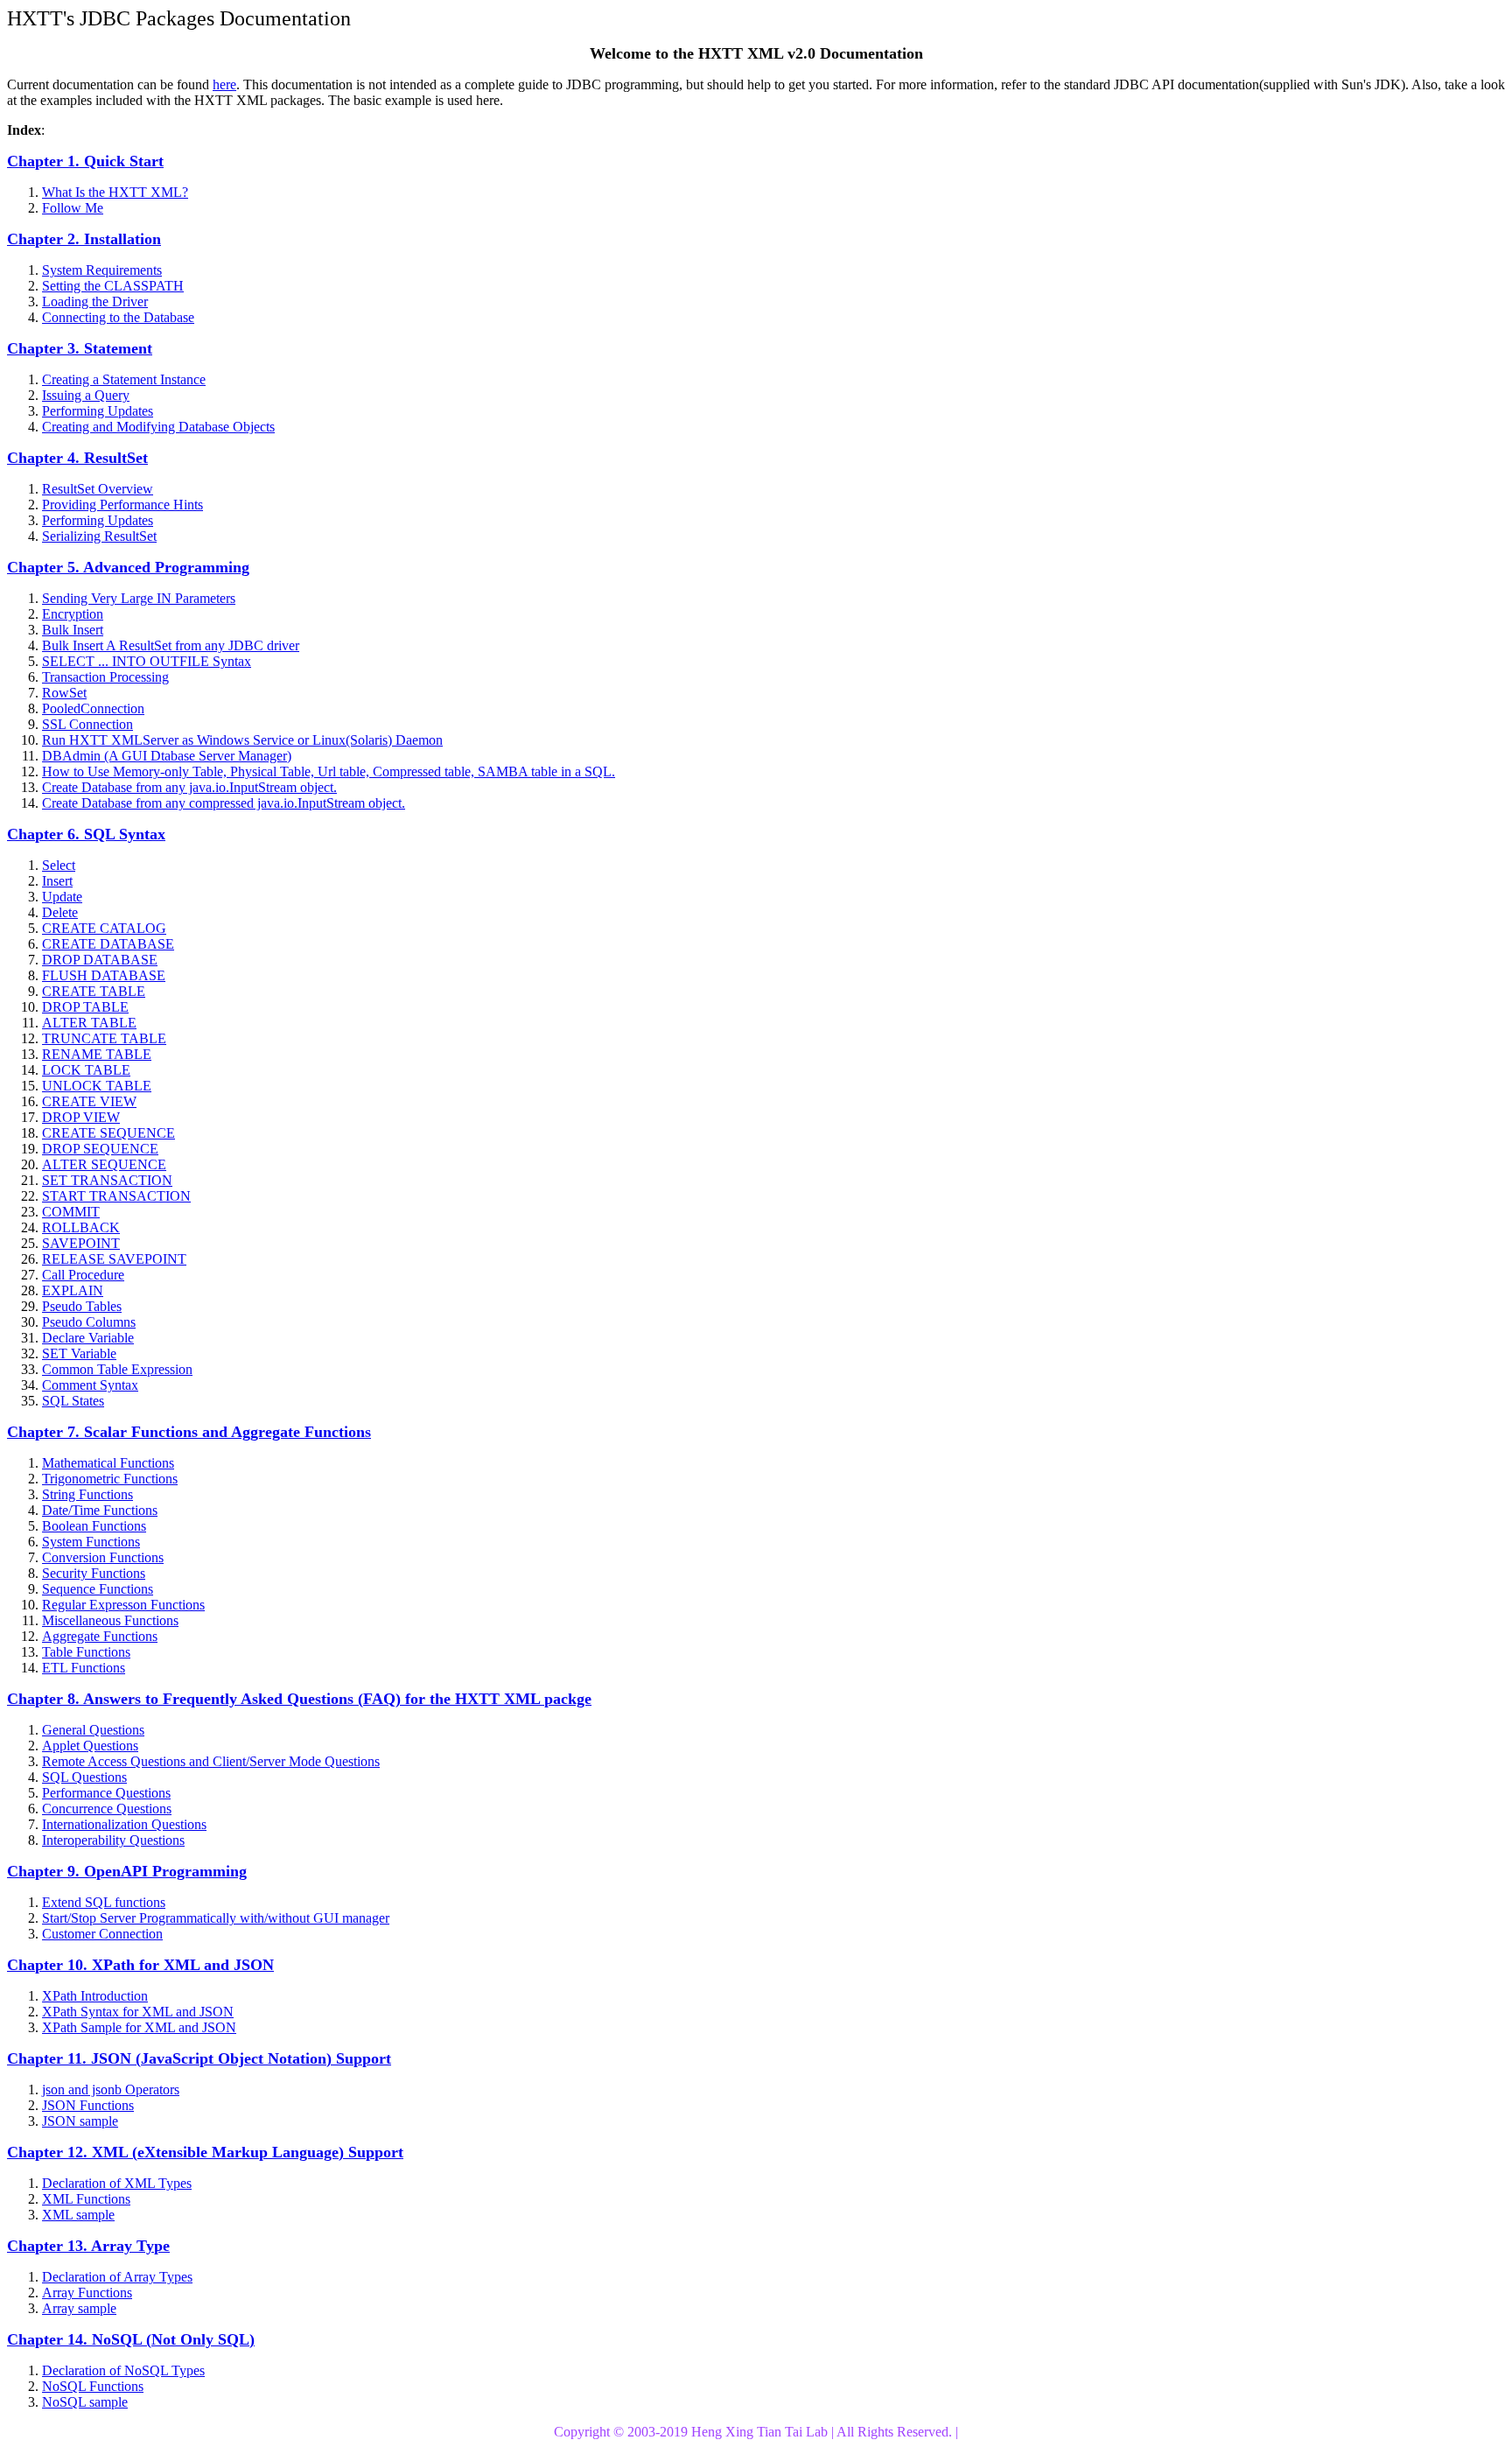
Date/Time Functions (100, 1510)
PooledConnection (93, 708)
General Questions (93, 1730)
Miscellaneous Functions (110, 1620)
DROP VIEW (81, 1117)
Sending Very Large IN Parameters (139, 598)
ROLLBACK (81, 1227)
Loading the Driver (95, 301)
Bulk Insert (73, 630)
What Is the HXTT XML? (115, 192)
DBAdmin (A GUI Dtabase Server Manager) (167, 756)
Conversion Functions (103, 1557)
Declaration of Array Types (117, 2277)
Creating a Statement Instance (124, 379)
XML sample (78, 2215)
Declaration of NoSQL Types (123, 2370)
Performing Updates (98, 411)
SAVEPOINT (81, 1243)
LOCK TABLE (86, 1070)
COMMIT (71, 1212)
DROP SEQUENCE (100, 1149)
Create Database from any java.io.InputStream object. (189, 787)
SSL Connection (87, 724)
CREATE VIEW (89, 1101)
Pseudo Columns (89, 1322)
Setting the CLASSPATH (113, 286)
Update (62, 897)
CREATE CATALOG (104, 928)
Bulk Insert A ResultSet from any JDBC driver (171, 645)
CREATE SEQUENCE (108, 1133)
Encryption (73, 614)
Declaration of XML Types (117, 2183)
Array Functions (87, 2293)
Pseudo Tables (82, 1306)
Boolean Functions (94, 1526)
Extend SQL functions (104, 1902)
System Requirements (102, 270)
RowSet (64, 693)
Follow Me (73, 208)
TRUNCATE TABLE (104, 1038)
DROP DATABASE (100, 960)
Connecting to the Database (118, 317)
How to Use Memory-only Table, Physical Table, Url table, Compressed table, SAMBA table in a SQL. (329, 771)
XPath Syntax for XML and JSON (138, 2012)
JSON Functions (88, 2105)
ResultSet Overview (98, 489)
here (224, 84)
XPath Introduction (95, 1996)
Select (59, 865)
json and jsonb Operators (111, 2089)
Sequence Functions (98, 1589)
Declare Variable (88, 1338)
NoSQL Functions (93, 2386)
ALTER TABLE (89, 1023)
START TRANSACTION (116, 1196)
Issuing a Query (86, 395)
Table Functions (86, 1652)
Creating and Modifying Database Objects (158, 427)
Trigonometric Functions (110, 1479)
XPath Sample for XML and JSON (139, 2027)
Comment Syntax (90, 1385)
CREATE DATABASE (108, 944)
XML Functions (86, 2199)
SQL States (73, 1401)
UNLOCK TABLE (97, 1086)
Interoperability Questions (113, 1840)
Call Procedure (83, 1275)
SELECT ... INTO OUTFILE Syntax (147, 661)
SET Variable (79, 1353)
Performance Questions (106, 1793)
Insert (57, 881)
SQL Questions (84, 1777)
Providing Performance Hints (122, 505)
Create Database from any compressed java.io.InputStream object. (224, 803)
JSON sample (80, 2121)
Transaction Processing (105, 677)
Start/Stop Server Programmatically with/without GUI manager (216, 1918)
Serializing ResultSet (99, 536)
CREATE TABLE (94, 991)
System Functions (91, 1542)
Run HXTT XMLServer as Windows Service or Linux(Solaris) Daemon (242, 740)
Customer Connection (102, 1934)
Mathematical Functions (108, 1463)
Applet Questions (90, 1746)
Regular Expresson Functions (123, 1605)
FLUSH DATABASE (104, 975)
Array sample (79, 2308)
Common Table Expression (117, 1369)
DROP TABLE (85, 1007)
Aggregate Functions (100, 1636)
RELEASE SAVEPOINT (114, 1259)
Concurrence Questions (107, 1809)
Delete (60, 912)
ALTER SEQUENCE (104, 1164)
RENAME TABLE (97, 1054)
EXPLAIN (73, 1290)
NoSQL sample (85, 2402)
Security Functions (94, 1573)
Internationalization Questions (124, 1824)
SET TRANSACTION (107, 1180)
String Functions (87, 1494)
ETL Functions (84, 1668)
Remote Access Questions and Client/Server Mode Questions (211, 1761)
